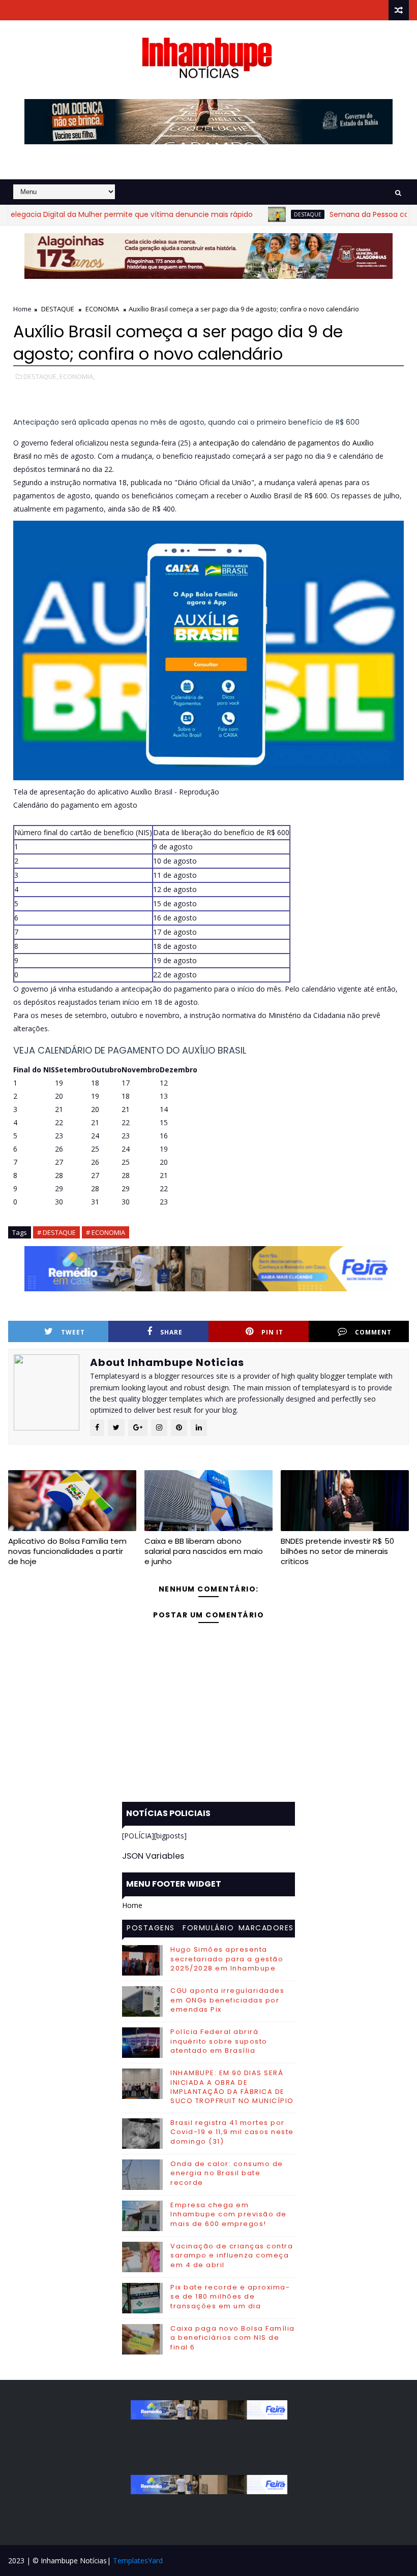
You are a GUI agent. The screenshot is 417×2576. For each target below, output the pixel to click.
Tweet (73, 1332)
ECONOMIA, (77, 376)
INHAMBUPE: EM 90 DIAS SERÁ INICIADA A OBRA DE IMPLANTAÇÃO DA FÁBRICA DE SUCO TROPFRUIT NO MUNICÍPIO (232, 2087)
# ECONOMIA (106, 1232)
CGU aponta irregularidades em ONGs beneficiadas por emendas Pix (227, 2000)
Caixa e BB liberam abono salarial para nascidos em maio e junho (204, 1551)
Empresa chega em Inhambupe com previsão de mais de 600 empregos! (229, 2214)
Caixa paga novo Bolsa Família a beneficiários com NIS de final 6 (233, 2338)
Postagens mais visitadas (151, 1929)
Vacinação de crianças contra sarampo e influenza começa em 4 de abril (232, 2255)
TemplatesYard (138, 2561)
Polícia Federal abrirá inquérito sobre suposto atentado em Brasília (219, 2041)
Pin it (272, 1332)
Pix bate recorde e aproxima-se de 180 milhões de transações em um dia (230, 2296)
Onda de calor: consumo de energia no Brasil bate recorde (227, 2173)
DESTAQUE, (41, 376)
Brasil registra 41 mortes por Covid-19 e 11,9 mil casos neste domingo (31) (232, 2132)
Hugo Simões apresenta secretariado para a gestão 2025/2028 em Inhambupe (227, 1959)
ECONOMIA (102, 309)
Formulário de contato (208, 1929)
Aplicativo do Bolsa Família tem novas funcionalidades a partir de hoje (67, 1551)
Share (171, 1332)
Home (22, 309)
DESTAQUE (267, 214)
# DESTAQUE (56, 1232)
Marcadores (266, 1928)
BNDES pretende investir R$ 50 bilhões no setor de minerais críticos (337, 1551)
